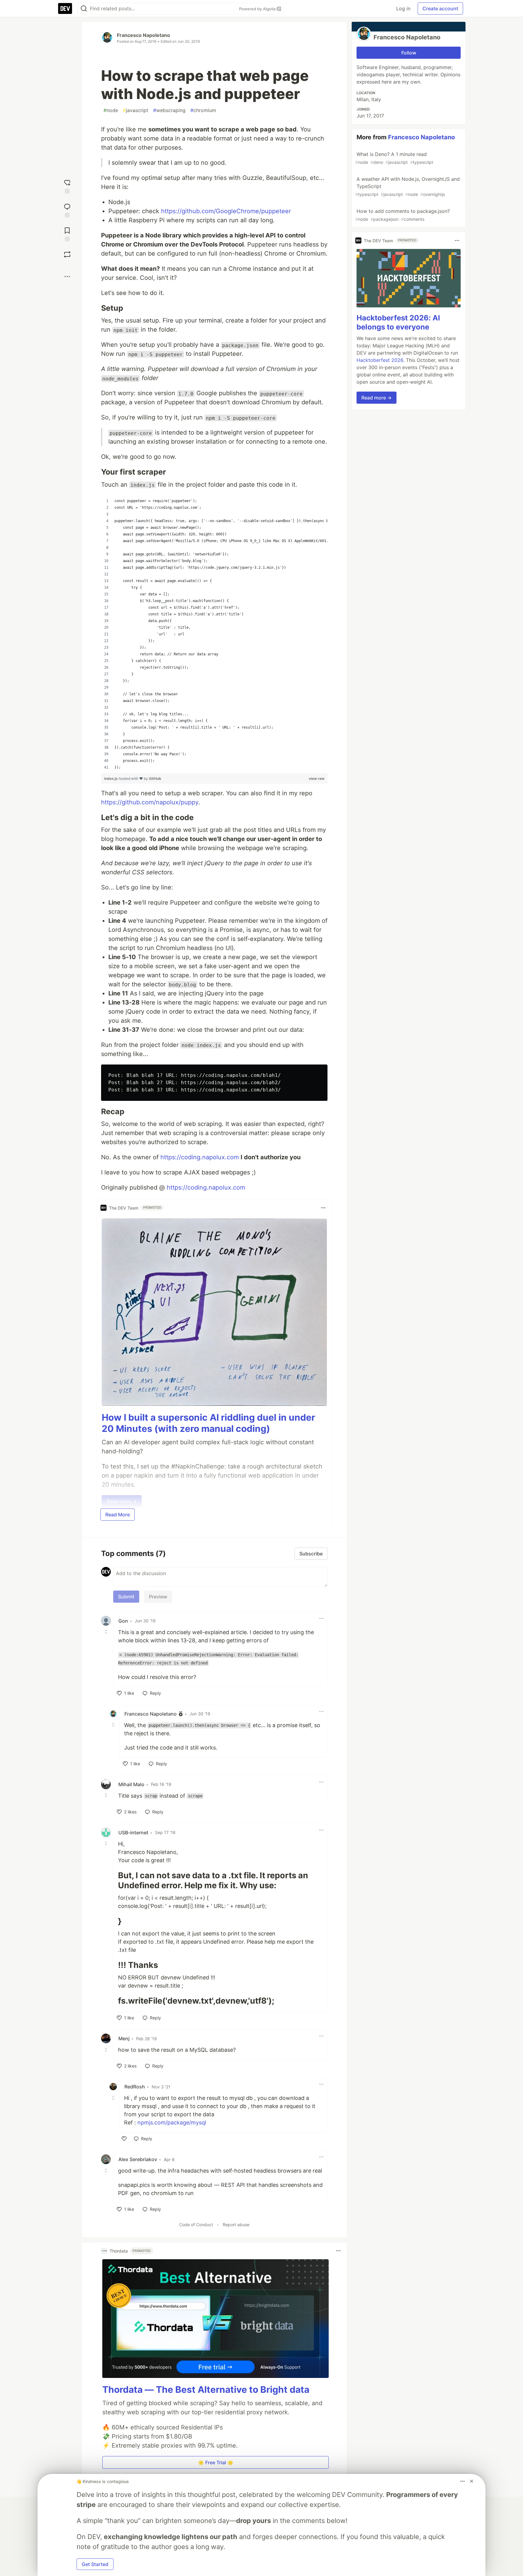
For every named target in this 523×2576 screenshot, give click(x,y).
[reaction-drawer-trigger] (67, 186)
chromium (203, 110)
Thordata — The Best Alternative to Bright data (206, 2389)
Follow (409, 53)
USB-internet (133, 1833)
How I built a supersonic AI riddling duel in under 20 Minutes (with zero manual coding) (208, 1423)
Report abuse (236, 2225)
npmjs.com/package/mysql (172, 2122)
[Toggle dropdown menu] (323, 1208)
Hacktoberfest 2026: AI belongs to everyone (398, 322)
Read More (118, 1515)
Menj (124, 2038)
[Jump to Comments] (67, 210)
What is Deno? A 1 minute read (394, 158)
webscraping (169, 110)
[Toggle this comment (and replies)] (107, 1632)
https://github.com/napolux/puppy (150, 802)
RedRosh (135, 2087)
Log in (403, 8)
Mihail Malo (131, 1784)
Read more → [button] (377, 398)
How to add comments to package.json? (403, 215)
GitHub (155, 778)
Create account (440, 8)
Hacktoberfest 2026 (380, 360)
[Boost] (67, 254)
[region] (214, 634)
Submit (126, 1597)
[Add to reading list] (67, 234)
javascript (136, 110)
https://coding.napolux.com (200, 1157)
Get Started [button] (95, 2564)
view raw (317, 778)
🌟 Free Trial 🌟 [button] (216, 2462)
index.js (111, 778)
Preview (158, 1597)
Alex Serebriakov (138, 2159)
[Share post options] (67, 276)
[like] (124, 2139)
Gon (123, 1621)
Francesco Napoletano (143, 35)
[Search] (84, 9)
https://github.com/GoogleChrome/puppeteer (226, 211)
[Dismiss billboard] (472, 2481)
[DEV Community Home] (65, 8)
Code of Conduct (196, 2225)
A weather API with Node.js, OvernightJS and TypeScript (408, 186)
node (111, 110)
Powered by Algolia (258, 9)
